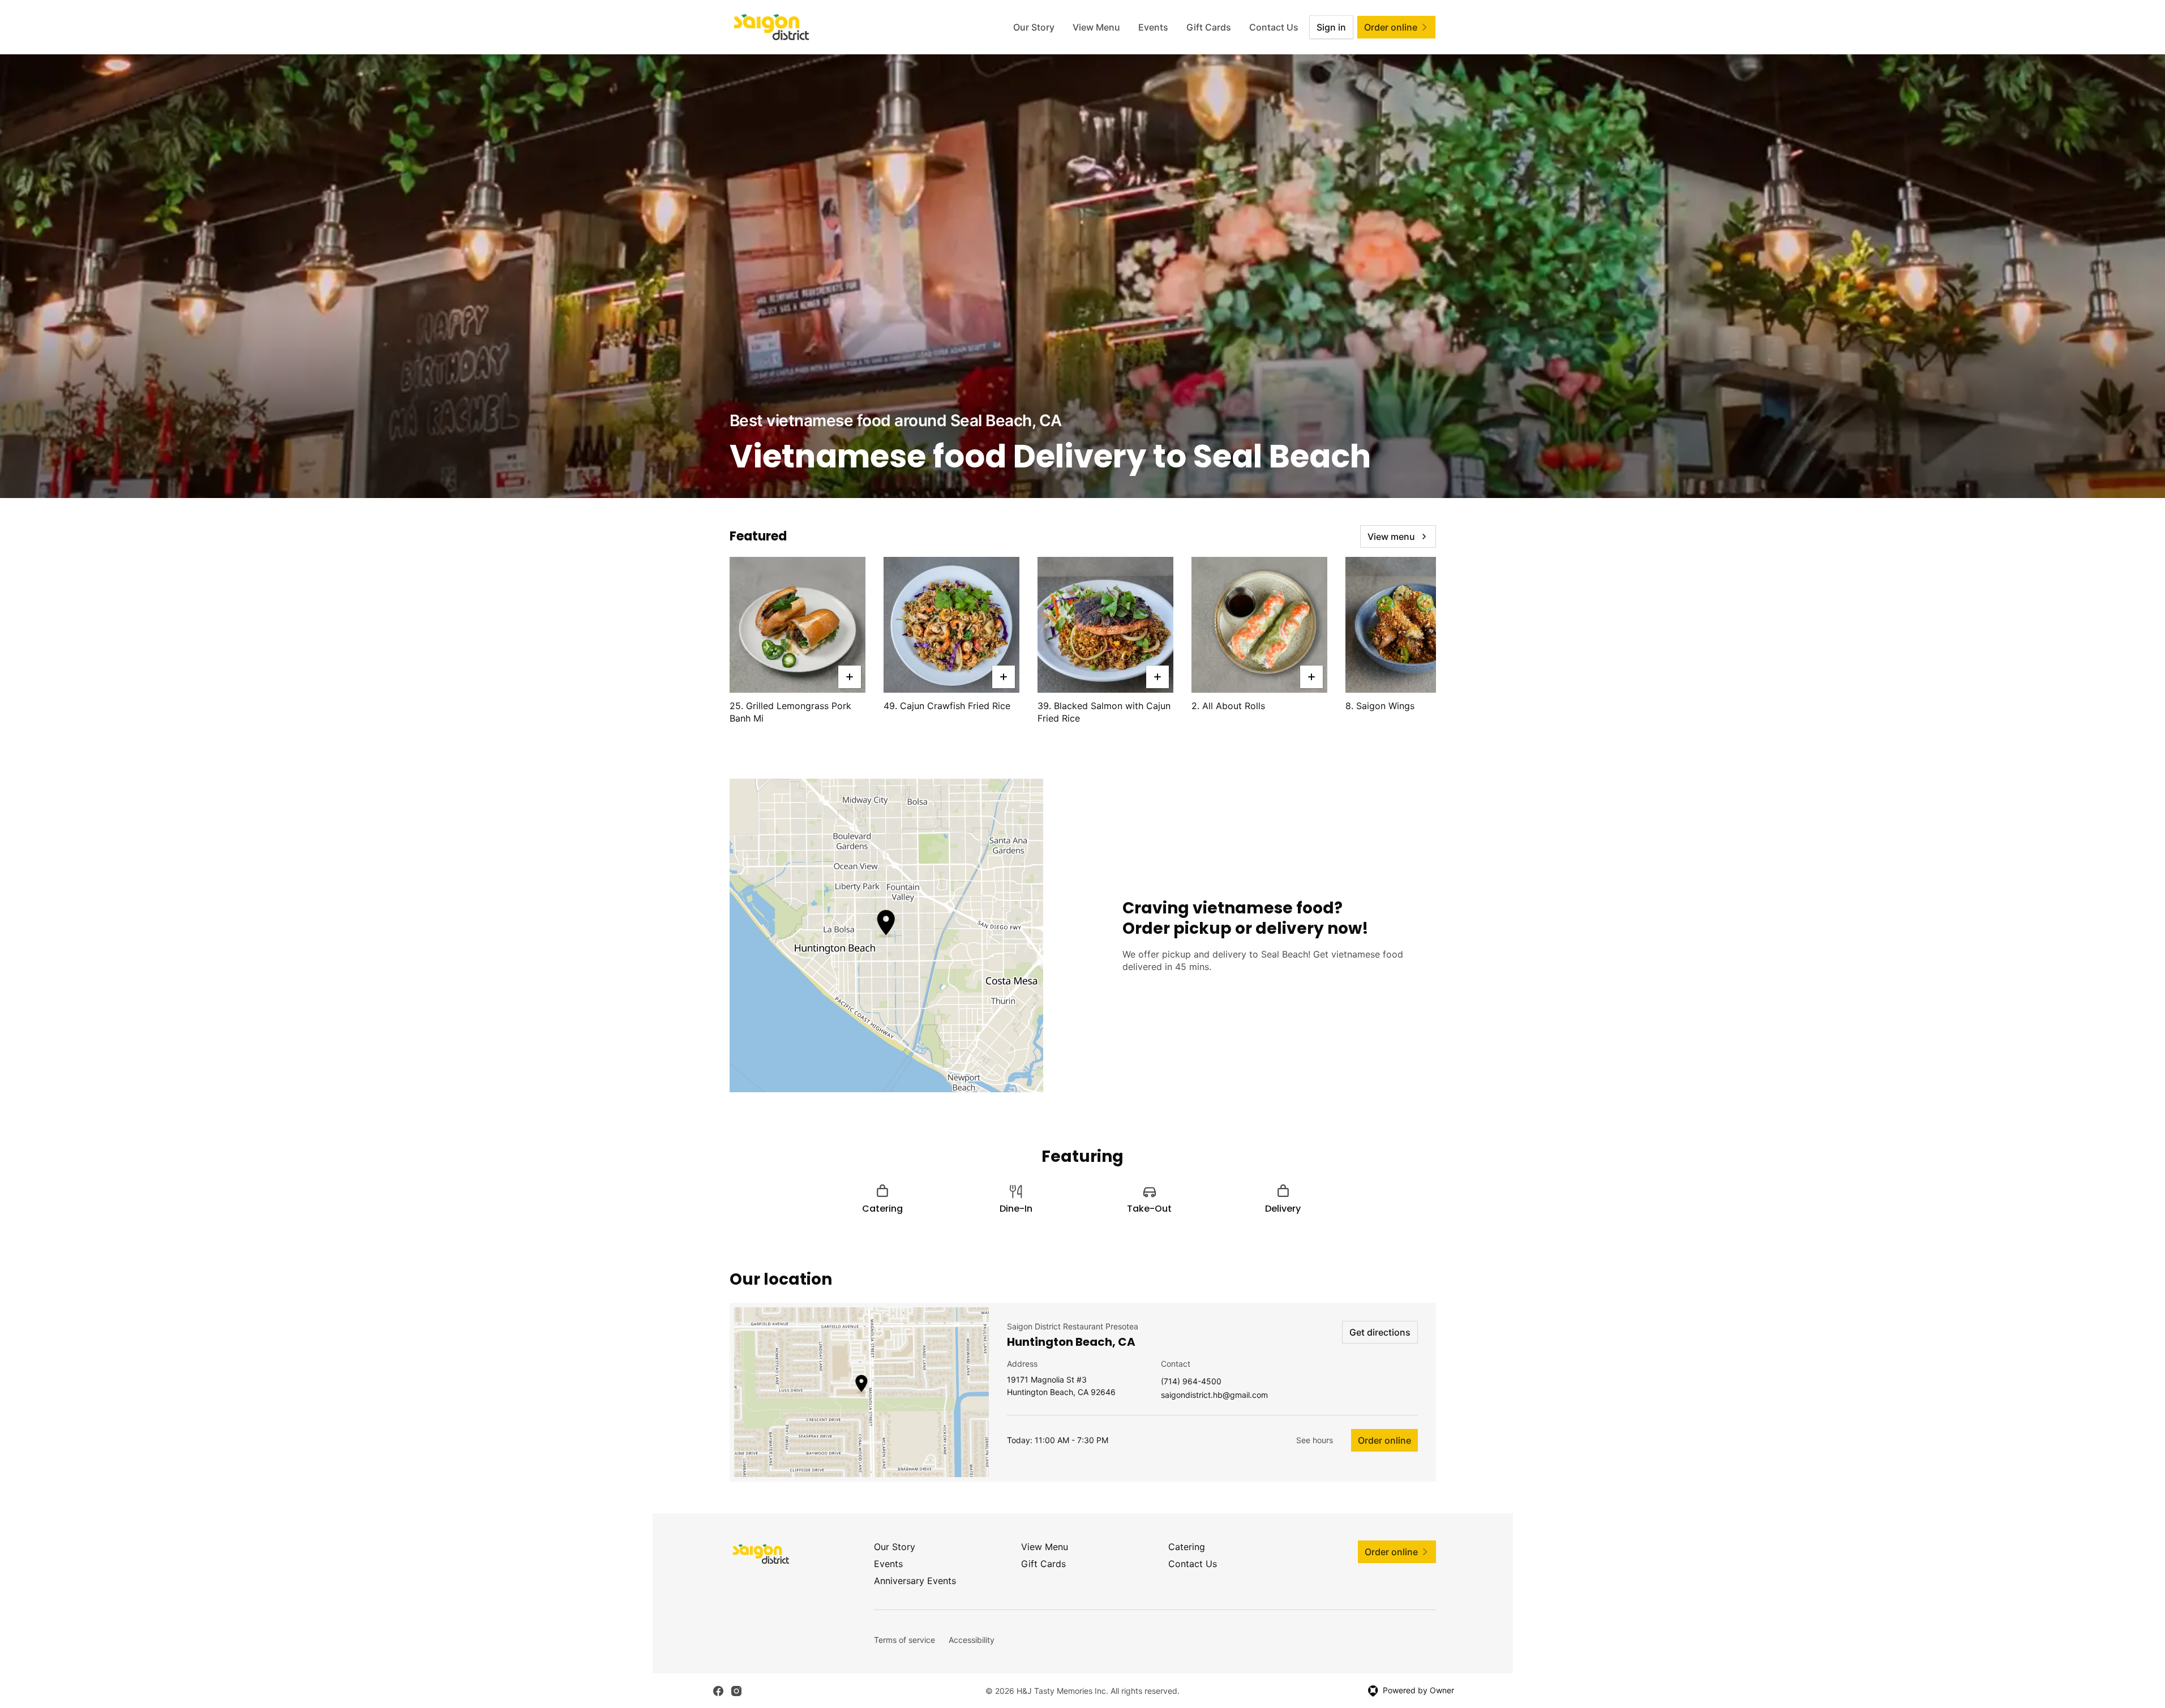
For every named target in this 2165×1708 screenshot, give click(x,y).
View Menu (1096, 27)
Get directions (1380, 1332)
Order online (1384, 1440)
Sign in (1331, 27)
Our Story (1034, 27)
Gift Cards (1209, 27)
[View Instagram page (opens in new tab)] (736, 1691)
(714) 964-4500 (1191, 1382)
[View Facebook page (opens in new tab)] (718, 1691)
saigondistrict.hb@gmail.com (1214, 1395)
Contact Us (1274, 27)
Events (1153, 27)
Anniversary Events (915, 1581)
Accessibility (972, 1640)
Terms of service (904, 1640)
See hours (1315, 1440)
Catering (1187, 1547)
